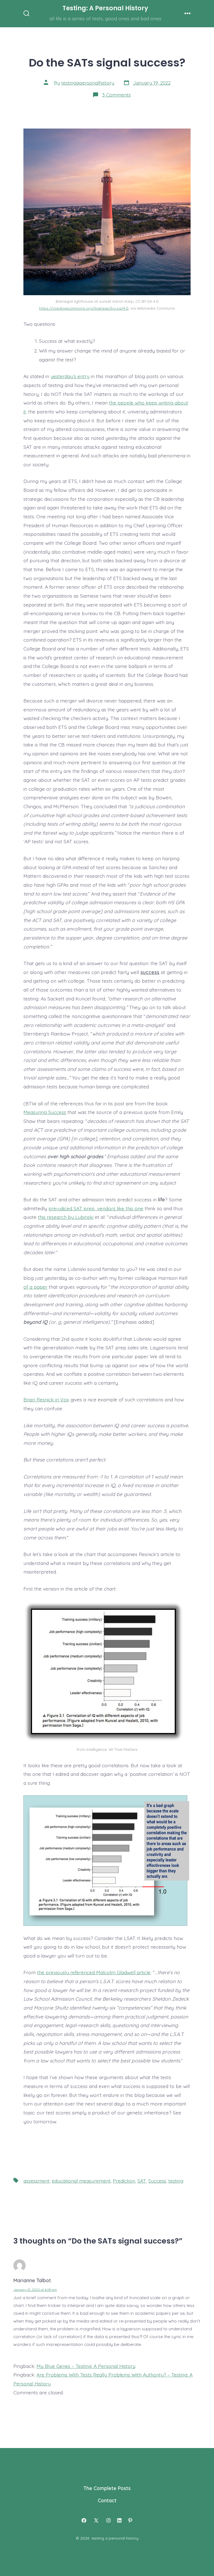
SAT (142, 2181)
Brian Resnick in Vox (46, 1399)
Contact (107, 2500)
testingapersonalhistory (88, 83)
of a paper (35, 1287)
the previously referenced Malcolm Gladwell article (94, 1972)
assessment (37, 2181)
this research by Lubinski (66, 1217)
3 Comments (116, 95)
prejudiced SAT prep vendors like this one (96, 1208)
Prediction (124, 2181)
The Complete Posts (107, 2488)
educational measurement (81, 2181)
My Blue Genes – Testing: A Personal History (86, 2366)
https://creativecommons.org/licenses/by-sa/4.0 (84, 308)
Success (157, 2181)
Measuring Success (45, 1112)
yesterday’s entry (70, 376)
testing (176, 2181)
